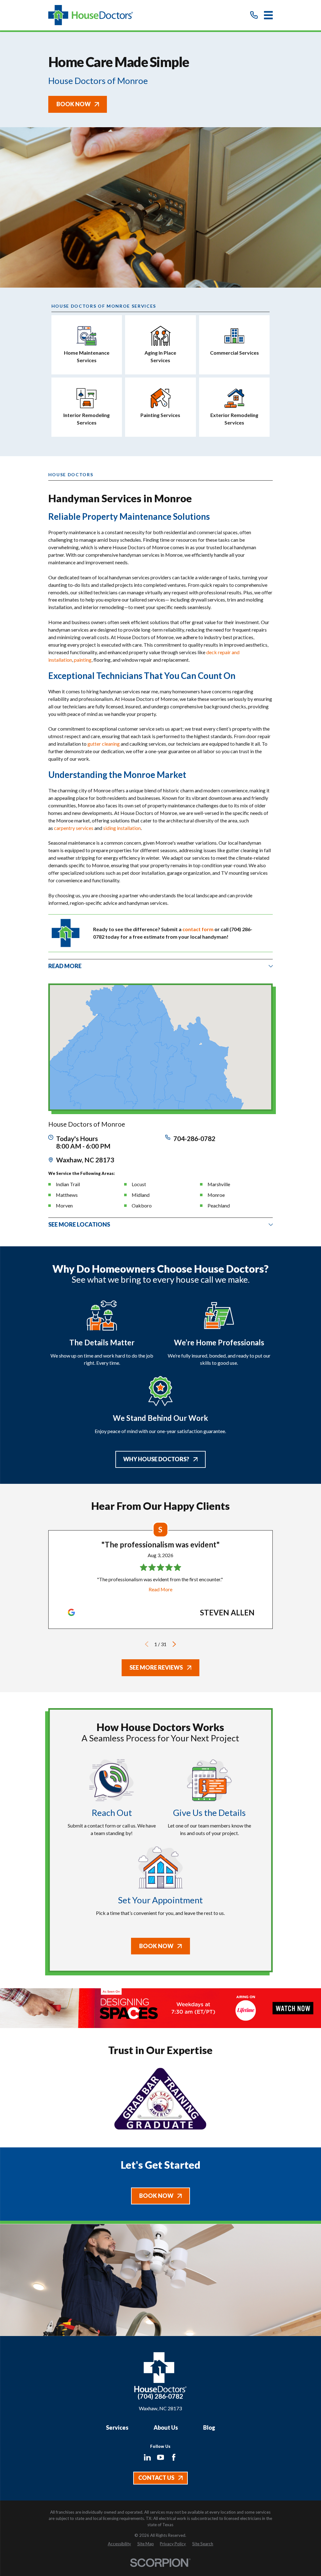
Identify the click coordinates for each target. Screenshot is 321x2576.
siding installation (122, 828)
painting (83, 660)
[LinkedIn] (147, 2457)
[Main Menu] (268, 15)
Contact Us (156, 2478)
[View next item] (174, 1644)
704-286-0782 (194, 1139)
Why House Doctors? (156, 1459)
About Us (166, 2427)
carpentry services (74, 828)
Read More (160, 1589)
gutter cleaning (104, 744)
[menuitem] (119, 2544)
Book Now (74, 104)
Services (117, 2427)
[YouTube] (160, 2457)
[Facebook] (174, 2457)
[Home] (91, 15)
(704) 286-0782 (160, 2396)
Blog (209, 2427)
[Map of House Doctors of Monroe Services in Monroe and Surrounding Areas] (161, 1047)
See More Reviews (156, 1667)
